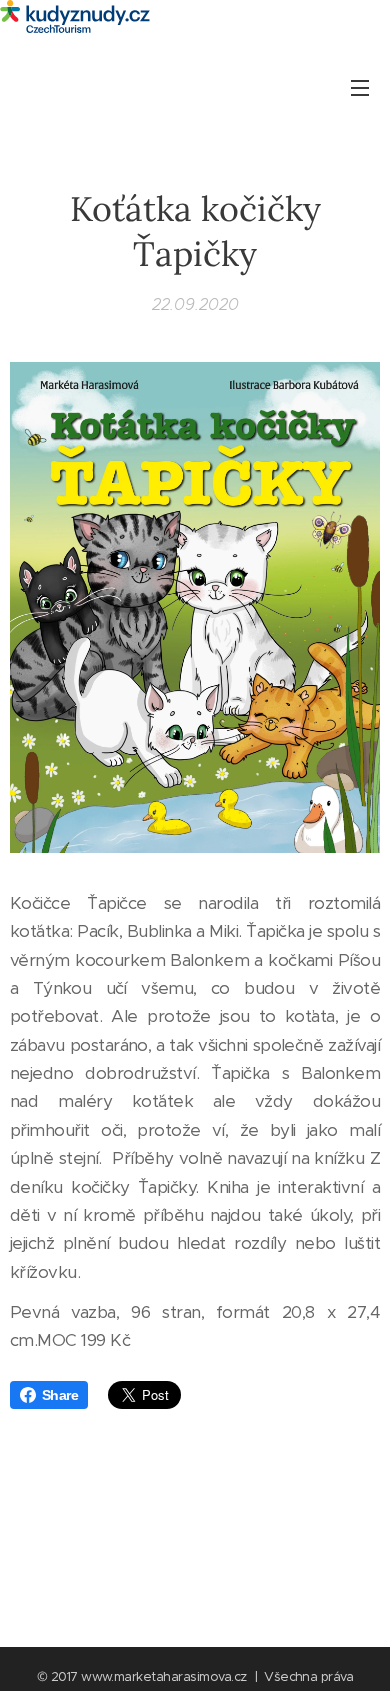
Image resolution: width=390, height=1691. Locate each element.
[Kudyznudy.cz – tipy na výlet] (195, 18)
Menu (360, 87)
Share (60, 1395)
